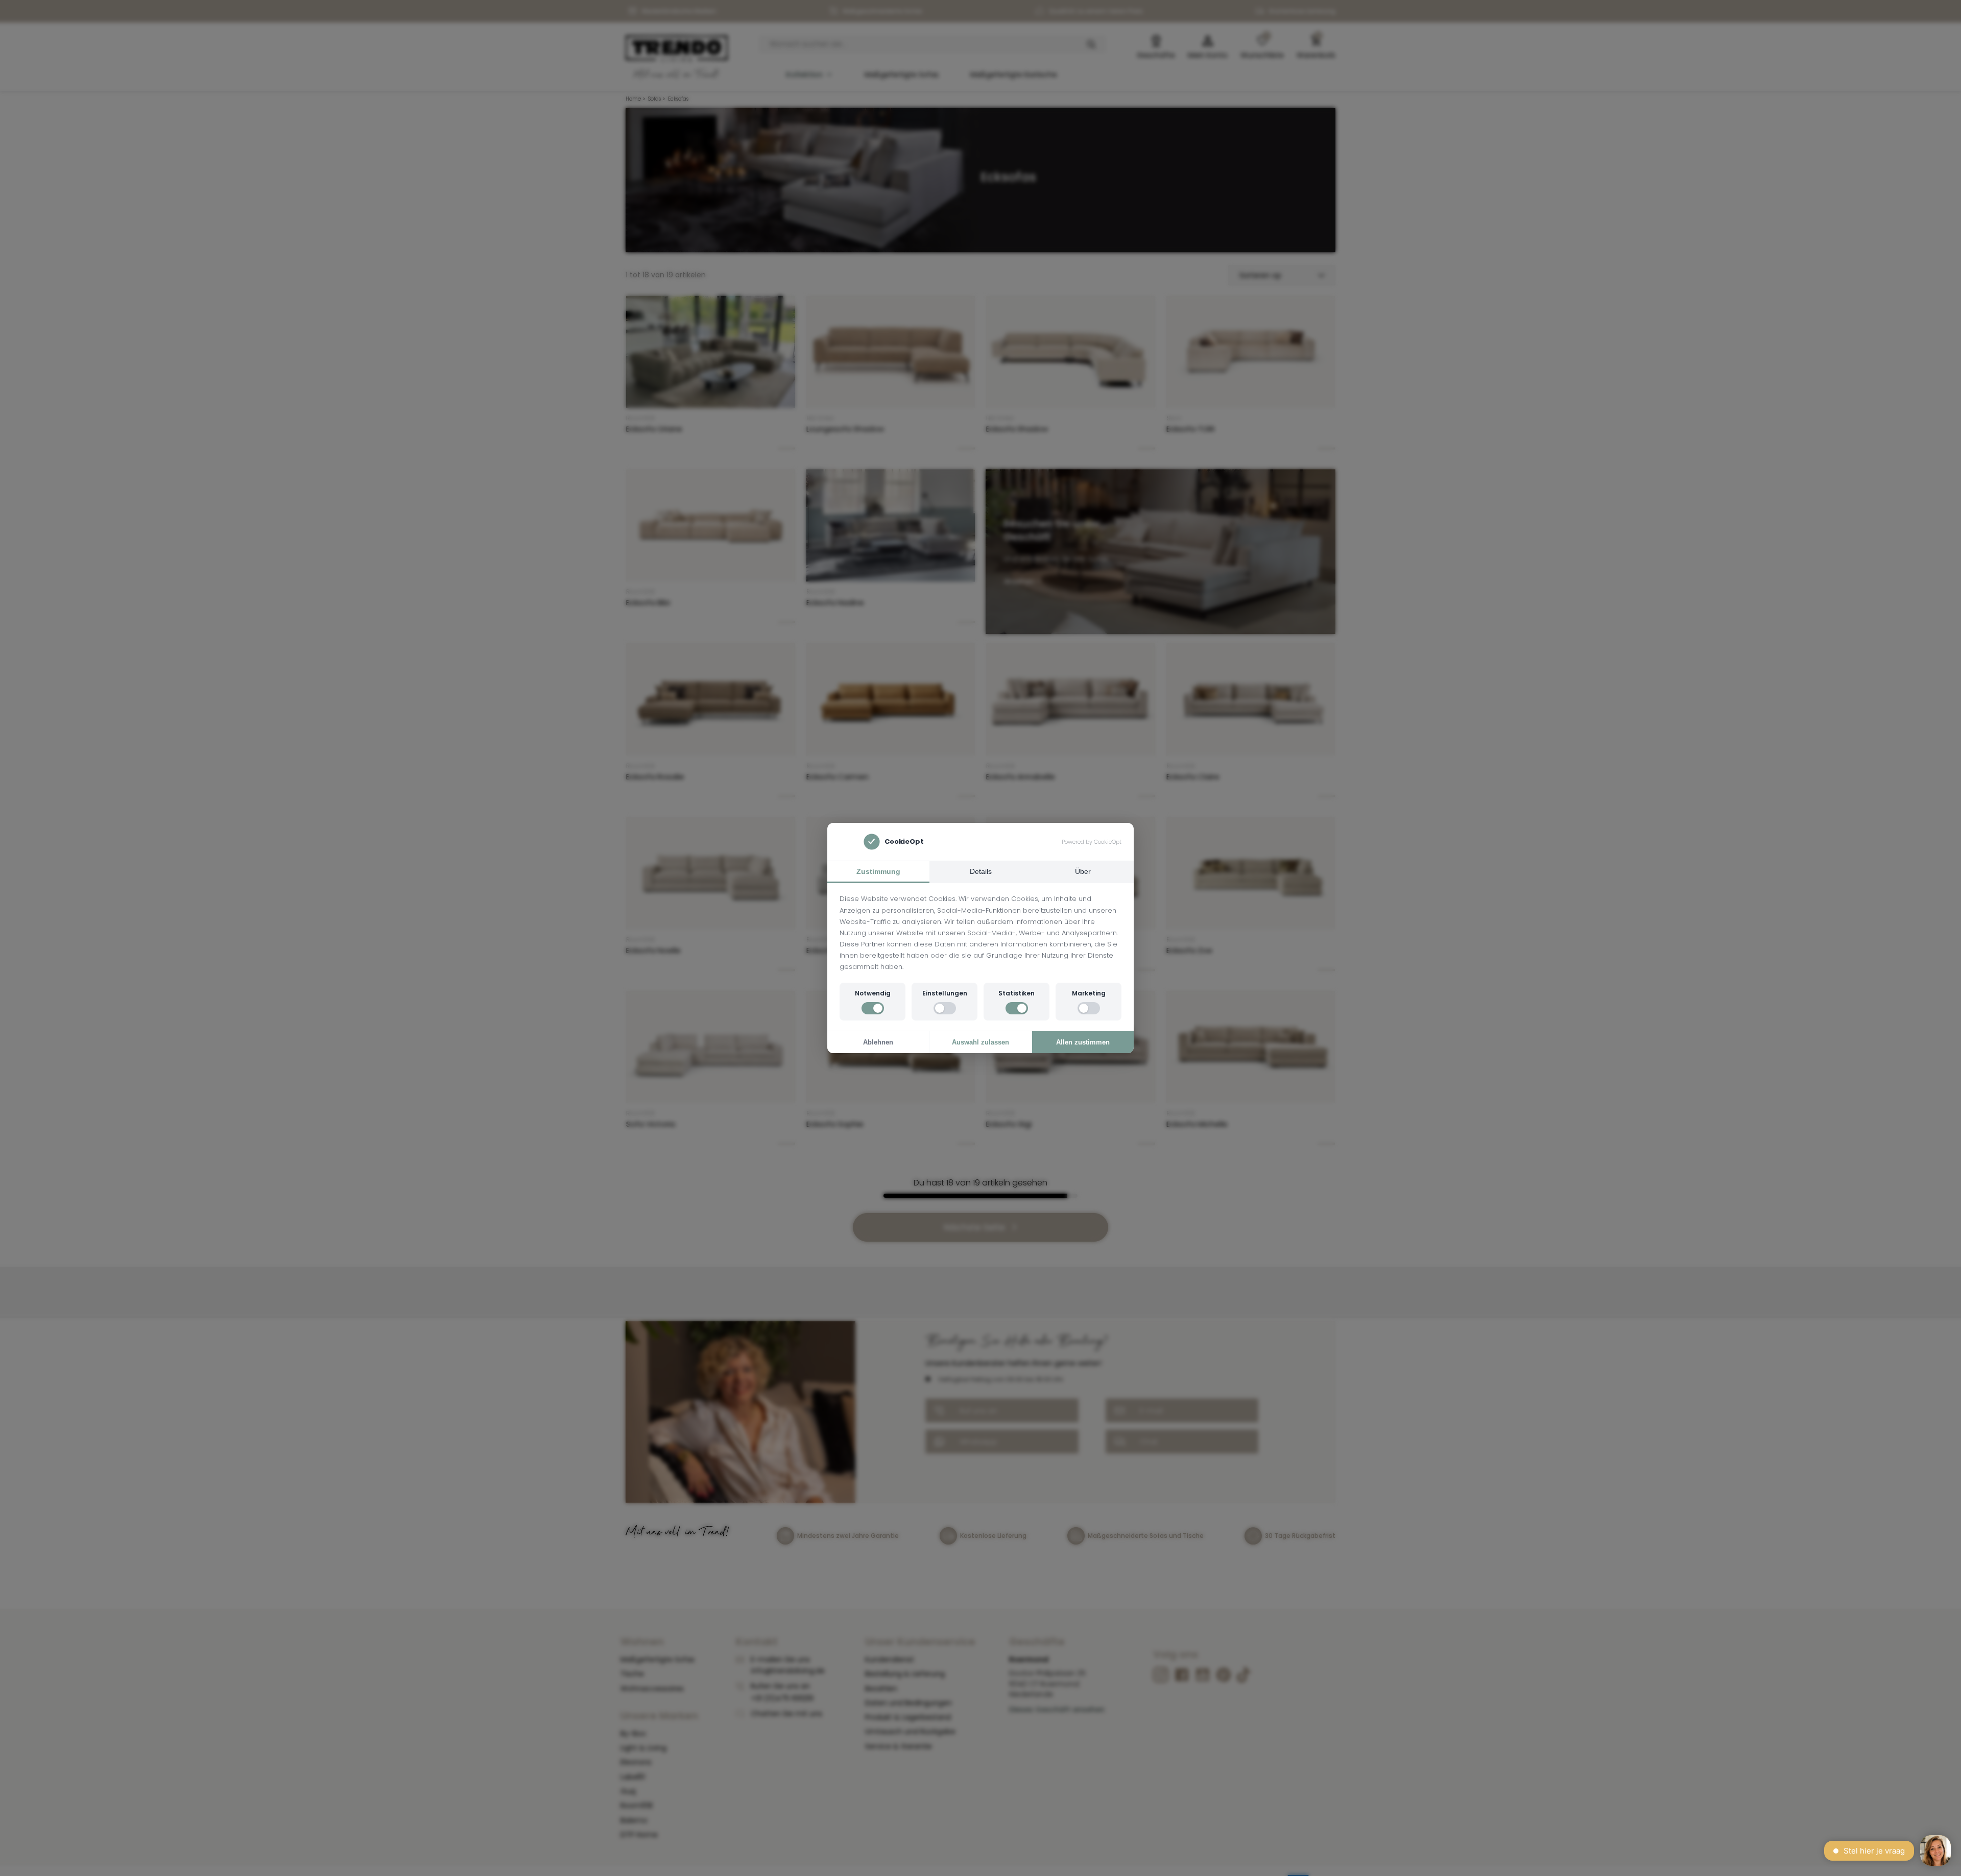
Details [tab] (981, 871)
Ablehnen (878, 1042)
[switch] (873, 1008)
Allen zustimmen (1083, 1042)
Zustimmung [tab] (878, 871)
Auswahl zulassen (980, 1042)
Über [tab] (1083, 871)
